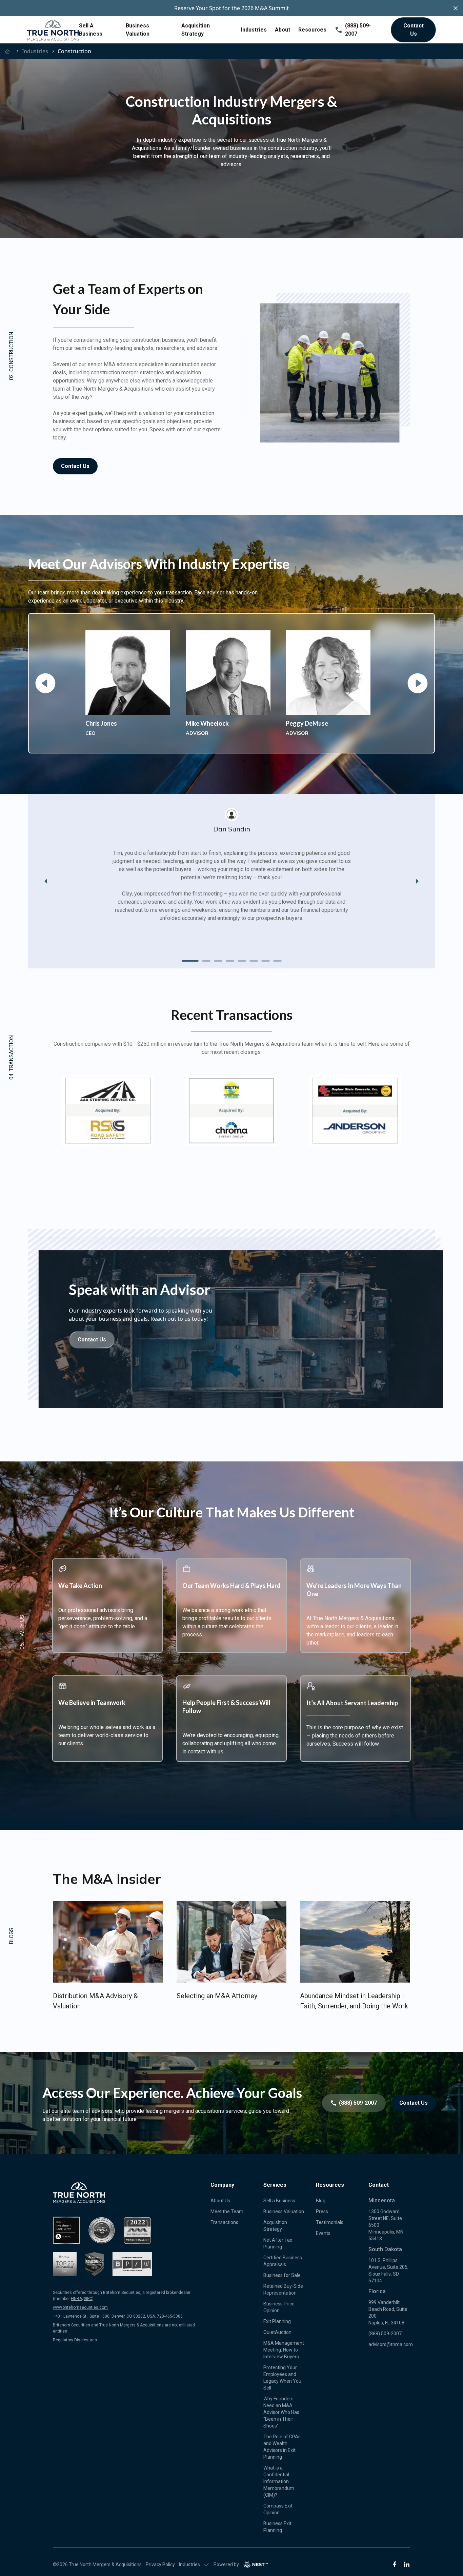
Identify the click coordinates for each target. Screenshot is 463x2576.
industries (35, 51)
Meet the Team (227, 2211)
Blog (321, 2201)
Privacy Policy (160, 2564)
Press (322, 2211)
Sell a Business (279, 2201)
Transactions (224, 2222)
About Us (220, 2201)
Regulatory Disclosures (75, 2340)
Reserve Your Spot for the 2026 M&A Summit (231, 8)
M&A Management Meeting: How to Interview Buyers (284, 2350)
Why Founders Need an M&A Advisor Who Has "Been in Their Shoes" (281, 2412)
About (283, 30)
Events (323, 2233)
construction (74, 51)
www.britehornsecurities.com (80, 2307)
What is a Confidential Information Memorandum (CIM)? (279, 2481)
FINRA (76, 2299)
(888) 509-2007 (358, 30)
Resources (312, 30)
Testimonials (330, 2222)
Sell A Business (91, 30)
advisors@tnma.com (391, 2344)
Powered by (226, 2564)
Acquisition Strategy (196, 30)
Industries (254, 30)
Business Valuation (138, 30)
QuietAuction (277, 2332)
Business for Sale (282, 2275)
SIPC (88, 2299)
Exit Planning (277, 2321)
